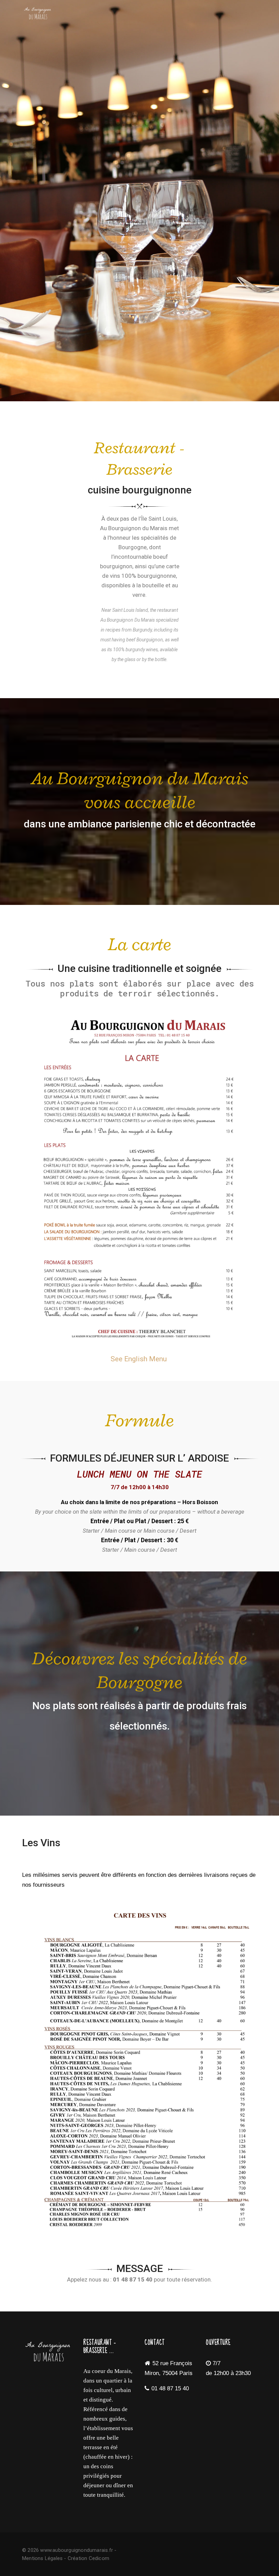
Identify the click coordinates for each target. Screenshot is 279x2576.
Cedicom (99, 2558)
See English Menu (139, 1359)
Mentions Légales (42, 2558)
